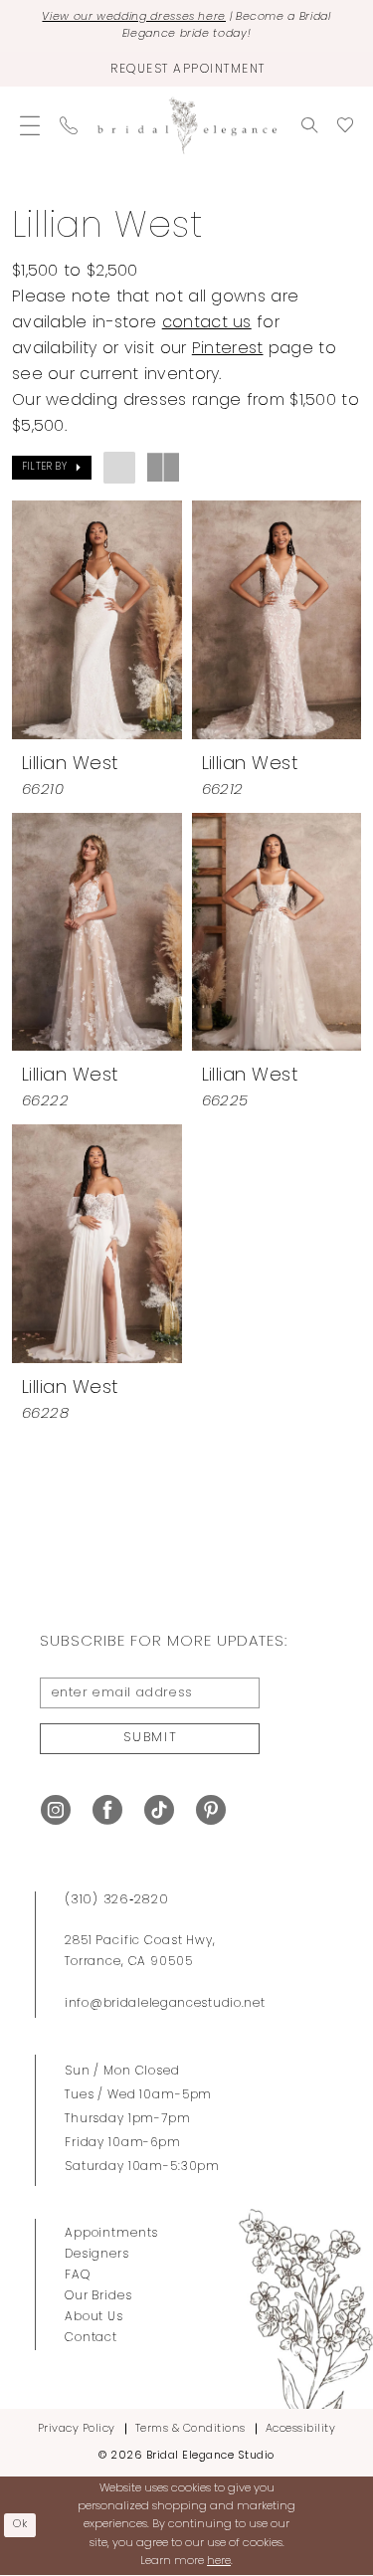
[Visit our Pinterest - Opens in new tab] (211, 1810)
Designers (97, 2255)
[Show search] (309, 125)
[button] (30, 125)
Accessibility (301, 2429)
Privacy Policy (77, 2429)
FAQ (78, 2276)
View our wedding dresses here (134, 17)
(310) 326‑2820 (117, 1900)
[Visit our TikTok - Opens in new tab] (159, 1810)
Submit (150, 1738)
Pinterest (228, 349)
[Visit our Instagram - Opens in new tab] (56, 1810)
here (219, 2562)
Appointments (111, 2234)
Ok (21, 2525)
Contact (91, 2338)
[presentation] (97, 619)
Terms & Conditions (190, 2429)
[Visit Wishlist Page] (345, 125)
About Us (94, 2317)
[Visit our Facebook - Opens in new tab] (107, 1810)
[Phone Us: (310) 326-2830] (69, 125)
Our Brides (98, 2296)
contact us (207, 323)
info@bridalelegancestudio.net (165, 2004)
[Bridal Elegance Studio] (187, 126)
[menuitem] (30, 125)
